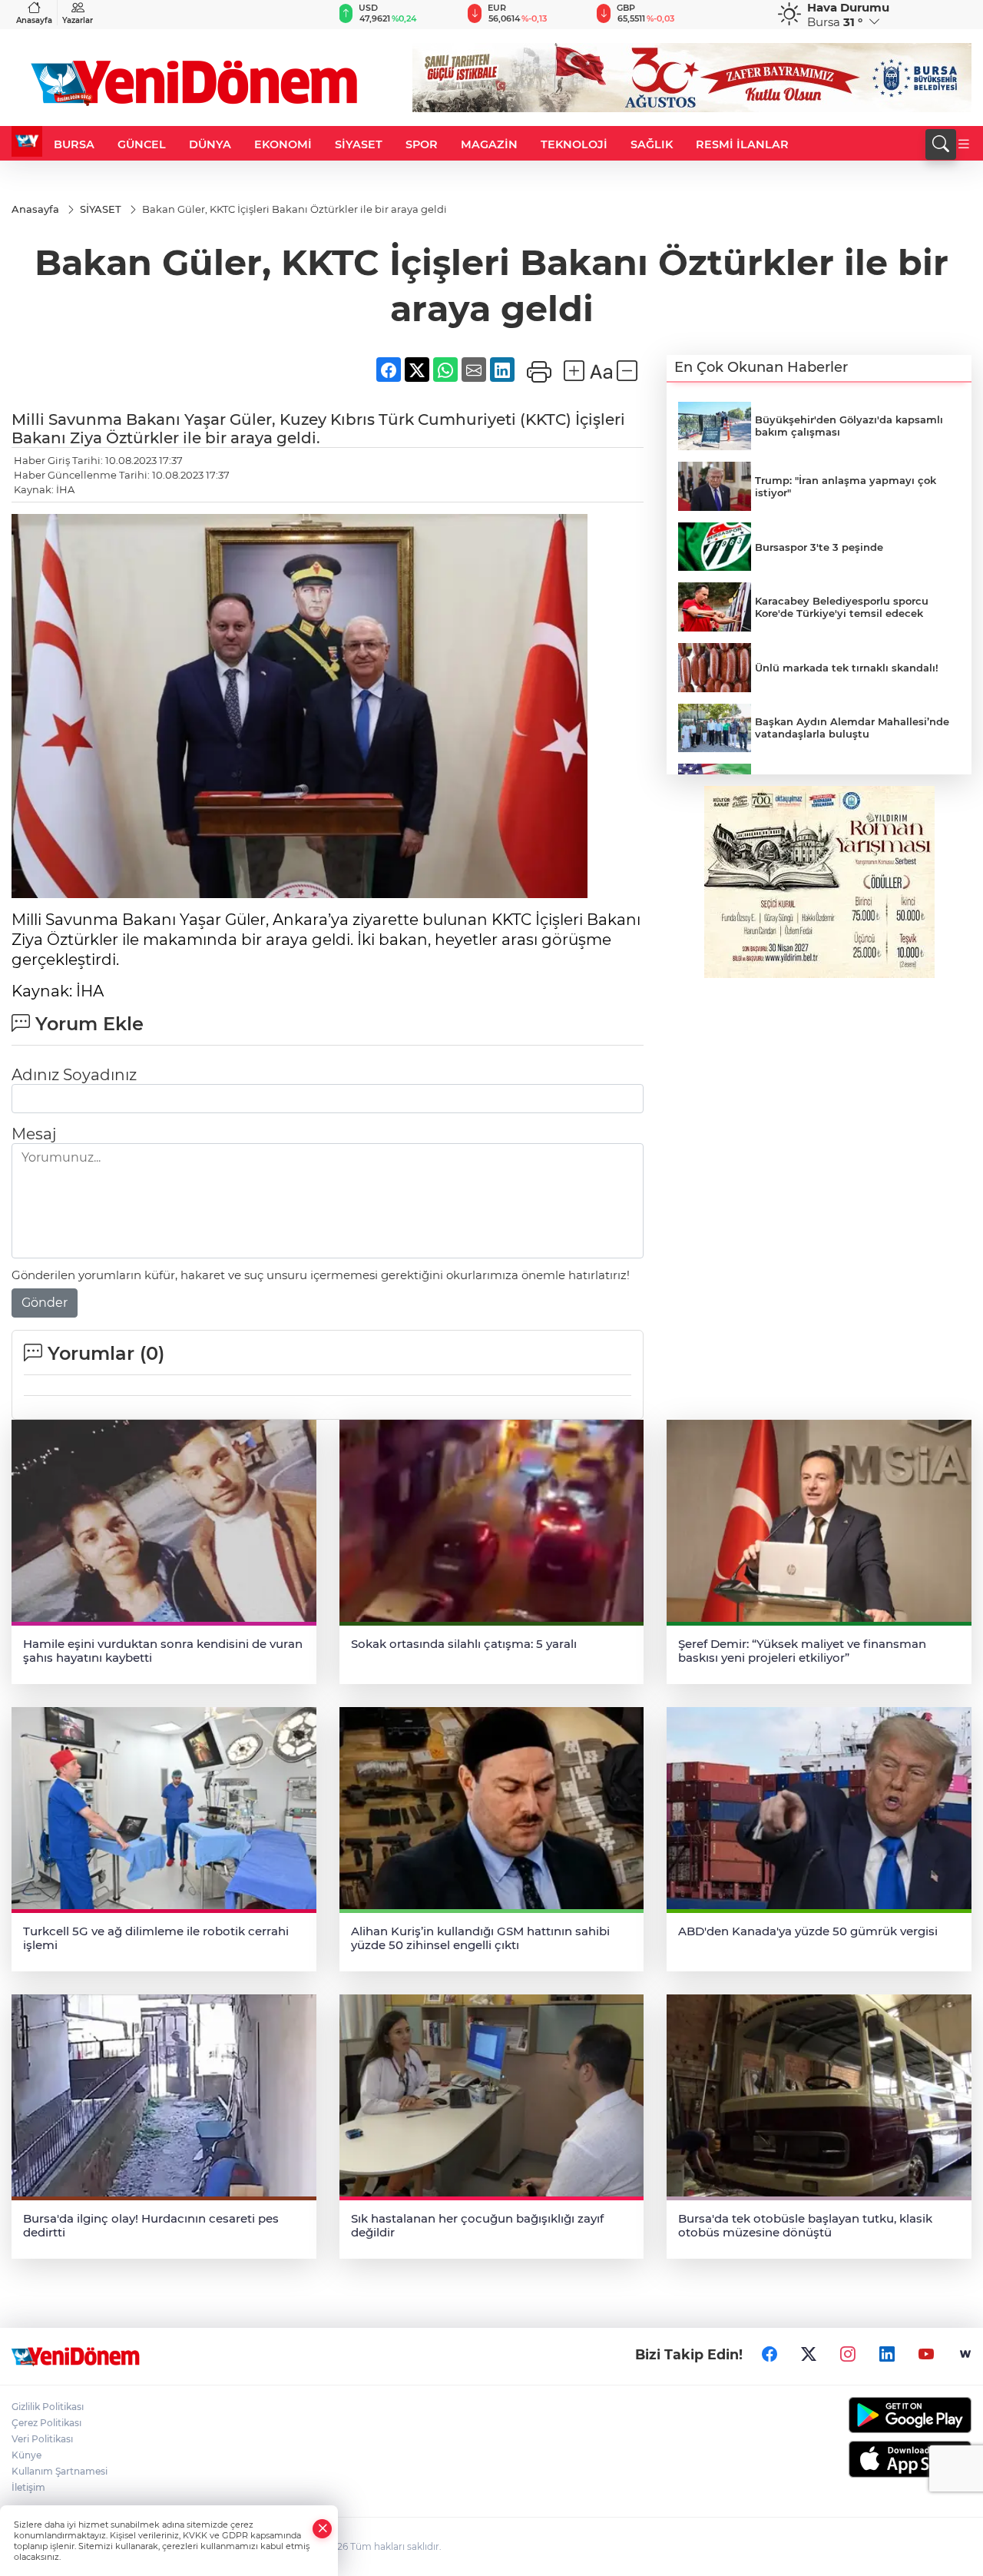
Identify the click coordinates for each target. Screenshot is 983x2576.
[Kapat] (323, 2529)
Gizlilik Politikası (48, 2407)
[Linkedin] (887, 2355)
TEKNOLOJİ (574, 144)
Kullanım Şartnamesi (60, 2471)
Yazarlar (78, 20)
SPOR (422, 144)
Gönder (45, 1303)
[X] (809, 2355)
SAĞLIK (652, 144)
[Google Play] (860, 2415)
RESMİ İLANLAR (742, 144)
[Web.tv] (965, 2355)
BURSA (74, 144)
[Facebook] (770, 2355)
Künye (26, 2455)
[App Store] (860, 2459)
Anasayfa (34, 20)
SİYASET (359, 144)
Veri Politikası (42, 2439)
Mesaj (34, 1134)
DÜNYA (210, 144)
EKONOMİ (283, 144)
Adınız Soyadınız (74, 1075)
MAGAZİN (489, 144)
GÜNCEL (142, 144)
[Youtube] (926, 2355)
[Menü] (964, 144)
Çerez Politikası (46, 2423)
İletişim (28, 2487)
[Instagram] (848, 2355)
